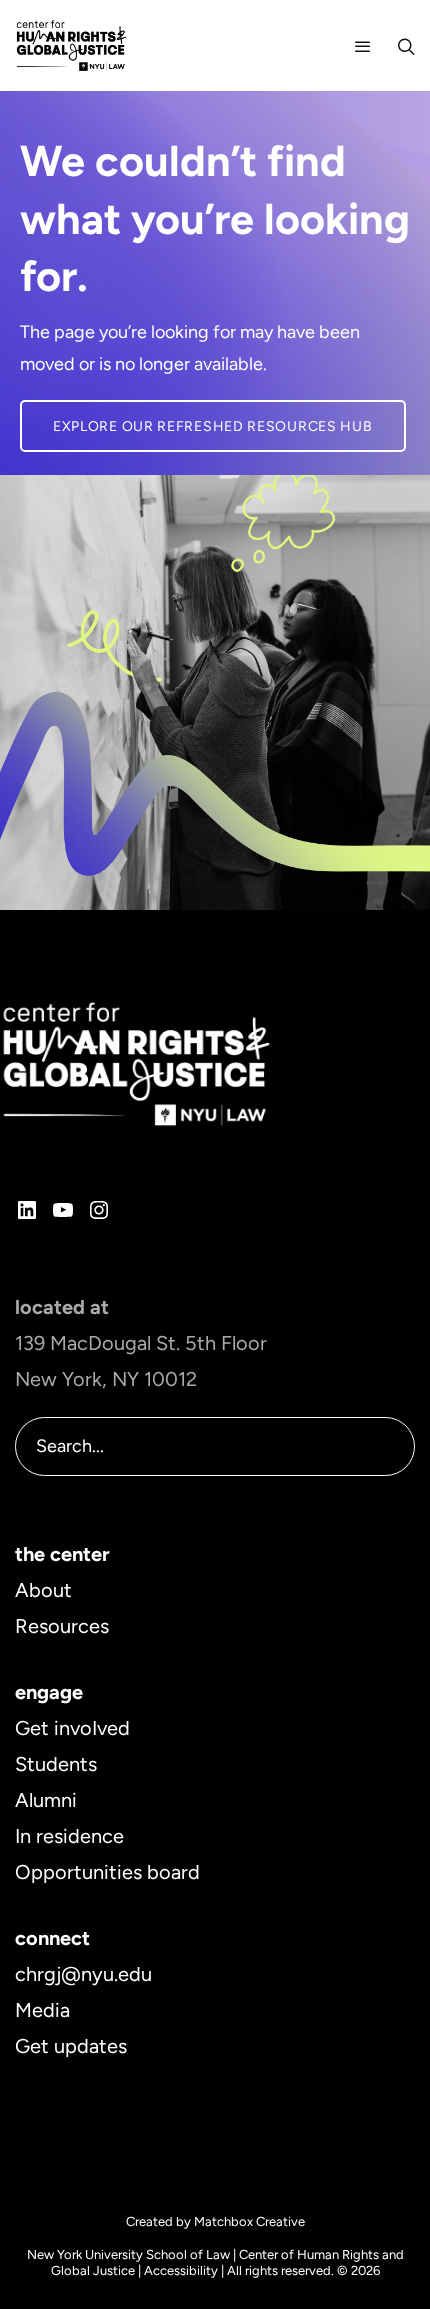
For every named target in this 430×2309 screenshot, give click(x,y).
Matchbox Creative (249, 2221)
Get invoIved (72, 1728)
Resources (62, 1626)
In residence (69, 1836)
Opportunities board (107, 1872)
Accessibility (181, 2270)
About (43, 1590)
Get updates (71, 2046)
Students (56, 1764)
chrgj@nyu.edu (83, 1974)
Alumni (46, 1800)
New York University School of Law (128, 2254)
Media (42, 2010)
